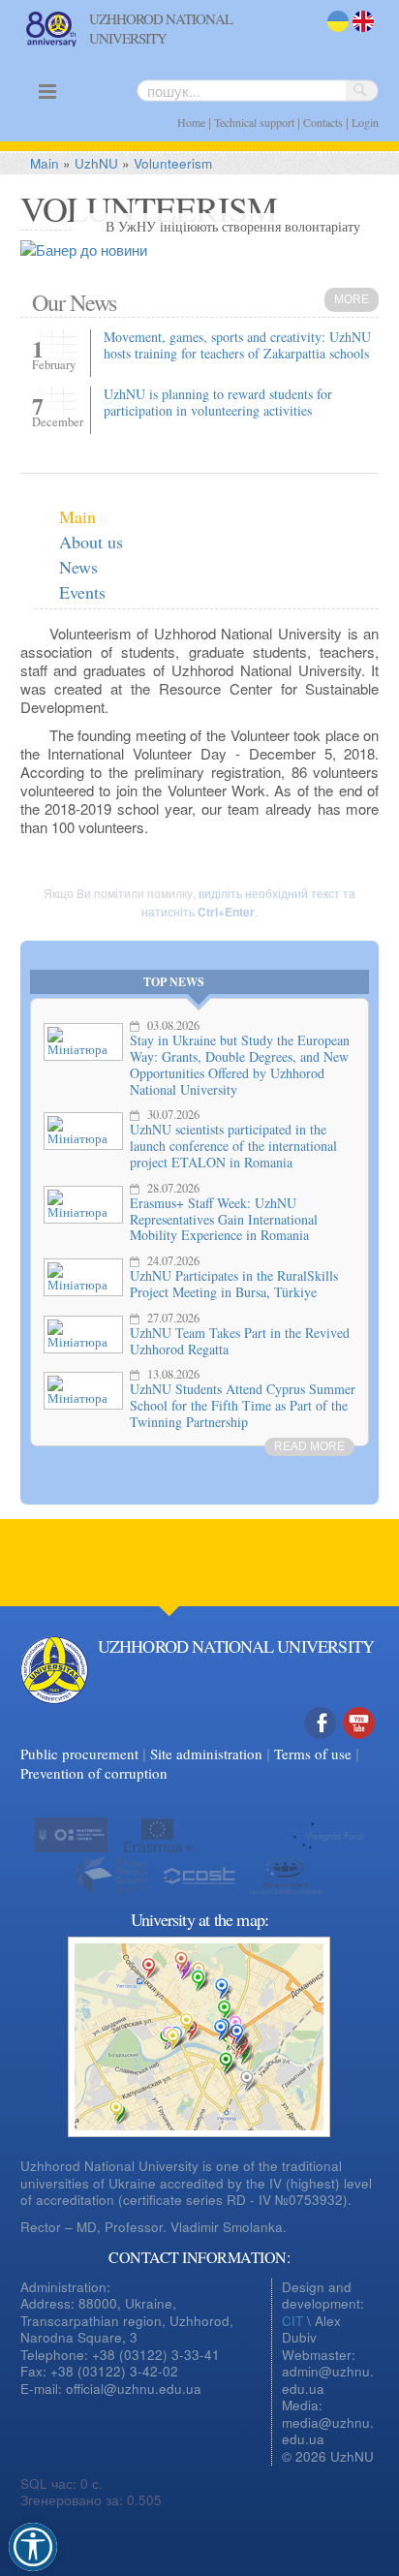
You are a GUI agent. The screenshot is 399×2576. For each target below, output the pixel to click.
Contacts (323, 122)
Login (365, 122)
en (360, 33)
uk (334, 33)
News (78, 567)
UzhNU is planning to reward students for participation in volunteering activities (218, 402)
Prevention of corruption (94, 1773)
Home (191, 122)
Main (45, 163)
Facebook (321, 1743)
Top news (174, 982)
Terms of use (313, 1754)
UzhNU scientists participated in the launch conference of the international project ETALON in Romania (233, 1146)
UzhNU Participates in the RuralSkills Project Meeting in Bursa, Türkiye (234, 1284)
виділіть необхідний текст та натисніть (248, 902)
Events (82, 592)
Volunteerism (173, 163)
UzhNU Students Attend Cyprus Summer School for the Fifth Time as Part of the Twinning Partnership (243, 1405)
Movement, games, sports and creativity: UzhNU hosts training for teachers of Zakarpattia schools (237, 345)
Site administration (206, 1754)
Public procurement (79, 1754)
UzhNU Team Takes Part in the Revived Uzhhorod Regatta (240, 1341)
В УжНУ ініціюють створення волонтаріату (233, 226)
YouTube (359, 1743)
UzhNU (96, 163)
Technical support (254, 122)
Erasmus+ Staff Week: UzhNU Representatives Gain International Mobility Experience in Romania (224, 1219)
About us (91, 542)
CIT (292, 2321)
